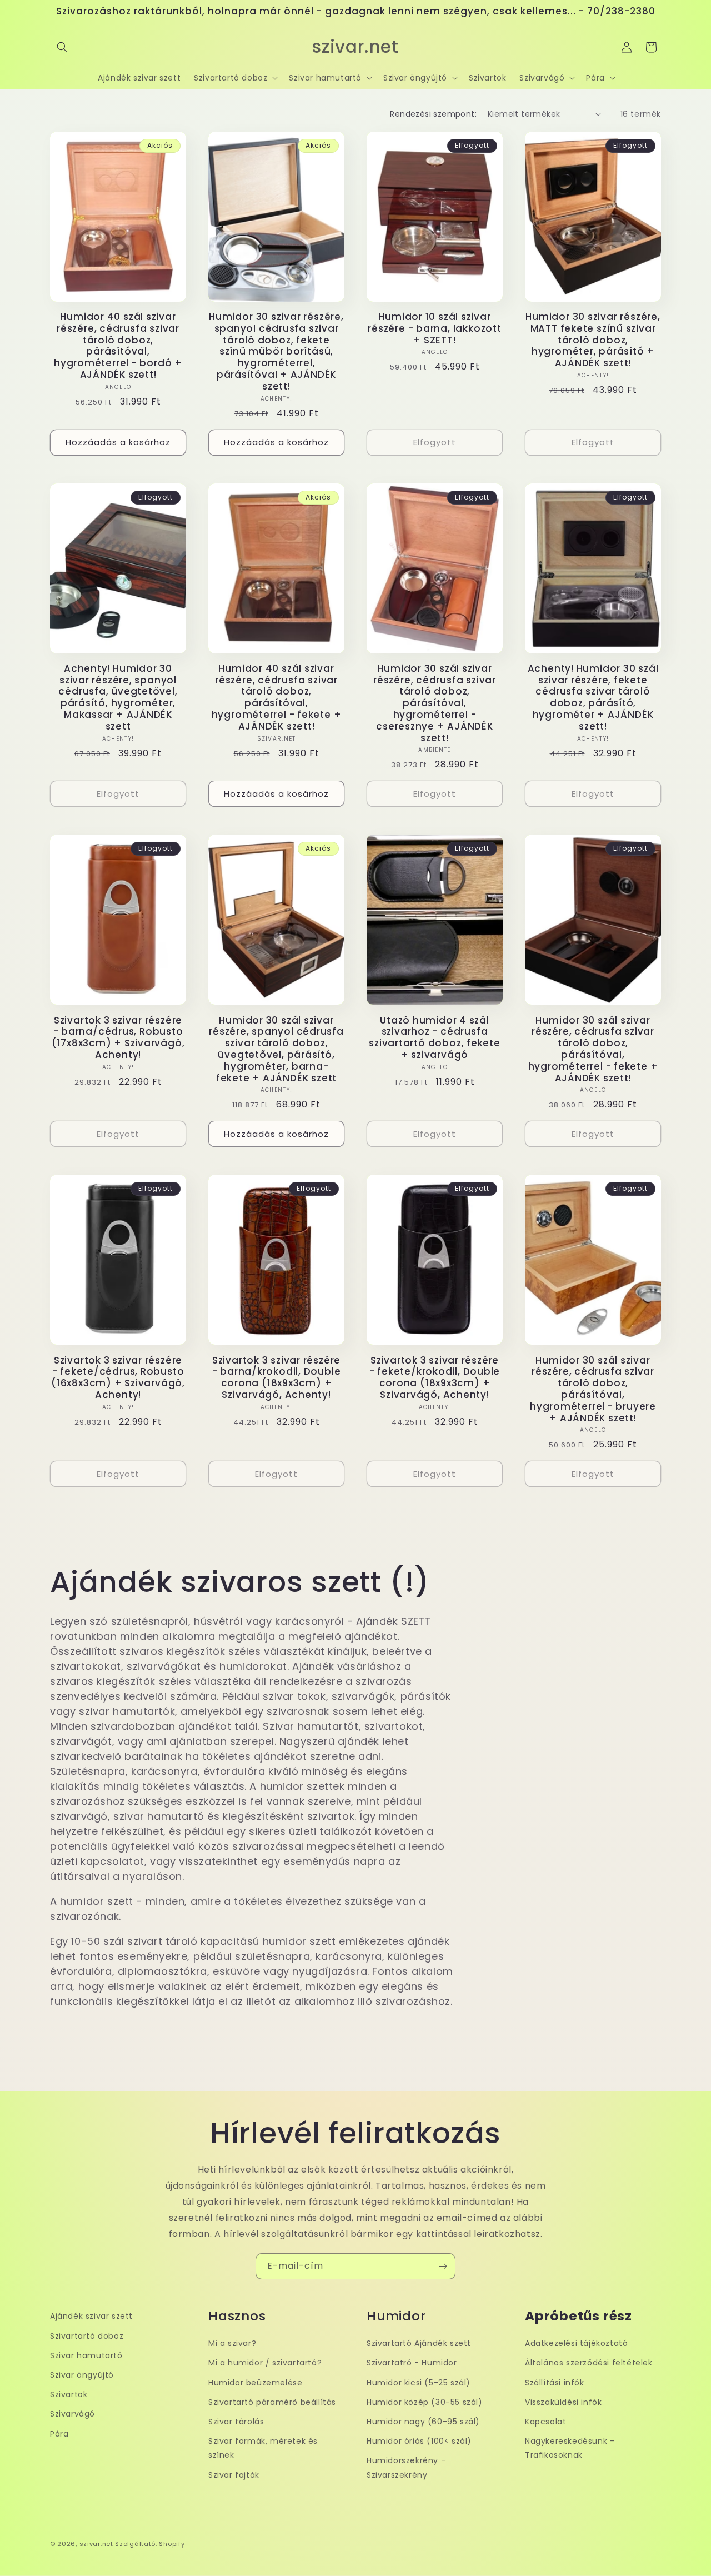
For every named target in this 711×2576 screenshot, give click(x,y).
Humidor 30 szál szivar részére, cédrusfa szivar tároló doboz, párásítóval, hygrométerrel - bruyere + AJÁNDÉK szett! (593, 1389)
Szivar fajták (234, 2475)
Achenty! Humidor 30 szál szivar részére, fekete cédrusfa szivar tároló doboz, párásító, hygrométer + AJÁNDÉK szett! (593, 698)
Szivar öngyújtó (82, 2375)
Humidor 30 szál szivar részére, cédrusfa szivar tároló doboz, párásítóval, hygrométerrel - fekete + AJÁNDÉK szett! (593, 1049)
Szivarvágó (72, 2414)
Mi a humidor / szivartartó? (265, 2363)
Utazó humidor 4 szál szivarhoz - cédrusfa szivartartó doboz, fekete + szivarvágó (435, 1038)
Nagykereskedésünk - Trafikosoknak (570, 2448)
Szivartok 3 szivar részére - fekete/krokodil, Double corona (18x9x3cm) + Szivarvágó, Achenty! (435, 1378)
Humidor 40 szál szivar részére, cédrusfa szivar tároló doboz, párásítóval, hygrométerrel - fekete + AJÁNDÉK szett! (277, 698)
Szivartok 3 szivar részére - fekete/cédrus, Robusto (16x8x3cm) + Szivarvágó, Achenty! (118, 1378)
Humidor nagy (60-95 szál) (423, 2422)
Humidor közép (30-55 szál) (425, 2402)
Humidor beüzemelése (255, 2383)
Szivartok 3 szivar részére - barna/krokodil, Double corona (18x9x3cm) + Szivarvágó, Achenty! (277, 1378)
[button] (62, 47)
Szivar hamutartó (86, 2355)
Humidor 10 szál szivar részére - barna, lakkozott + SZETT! (434, 328)
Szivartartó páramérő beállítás (272, 2402)
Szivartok (69, 2394)
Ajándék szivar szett (91, 2316)
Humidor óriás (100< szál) (419, 2441)
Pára (59, 2434)
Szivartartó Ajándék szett (419, 2343)
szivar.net (96, 2544)
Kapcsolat (545, 2422)
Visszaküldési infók (563, 2402)
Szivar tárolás (236, 2422)
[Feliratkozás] (443, 2266)
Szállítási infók (555, 2383)
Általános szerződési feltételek (589, 2363)
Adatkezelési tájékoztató (576, 2343)
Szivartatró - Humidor (412, 2363)
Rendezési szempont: (433, 114)
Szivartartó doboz (87, 2336)
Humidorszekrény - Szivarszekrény (406, 2467)
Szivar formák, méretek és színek (263, 2448)
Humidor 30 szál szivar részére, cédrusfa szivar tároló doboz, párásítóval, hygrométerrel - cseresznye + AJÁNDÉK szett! (435, 703)
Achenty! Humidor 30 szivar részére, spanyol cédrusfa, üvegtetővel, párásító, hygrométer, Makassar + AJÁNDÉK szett (118, 698)
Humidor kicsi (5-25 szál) (419, 2383)
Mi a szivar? (232, 2343)
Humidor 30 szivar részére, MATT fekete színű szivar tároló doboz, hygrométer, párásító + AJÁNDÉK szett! (593, 340)
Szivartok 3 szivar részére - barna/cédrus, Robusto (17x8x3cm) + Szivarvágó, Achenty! (118, 1038)
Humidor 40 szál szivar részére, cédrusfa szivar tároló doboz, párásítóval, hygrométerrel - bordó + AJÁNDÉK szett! (118, 346)
